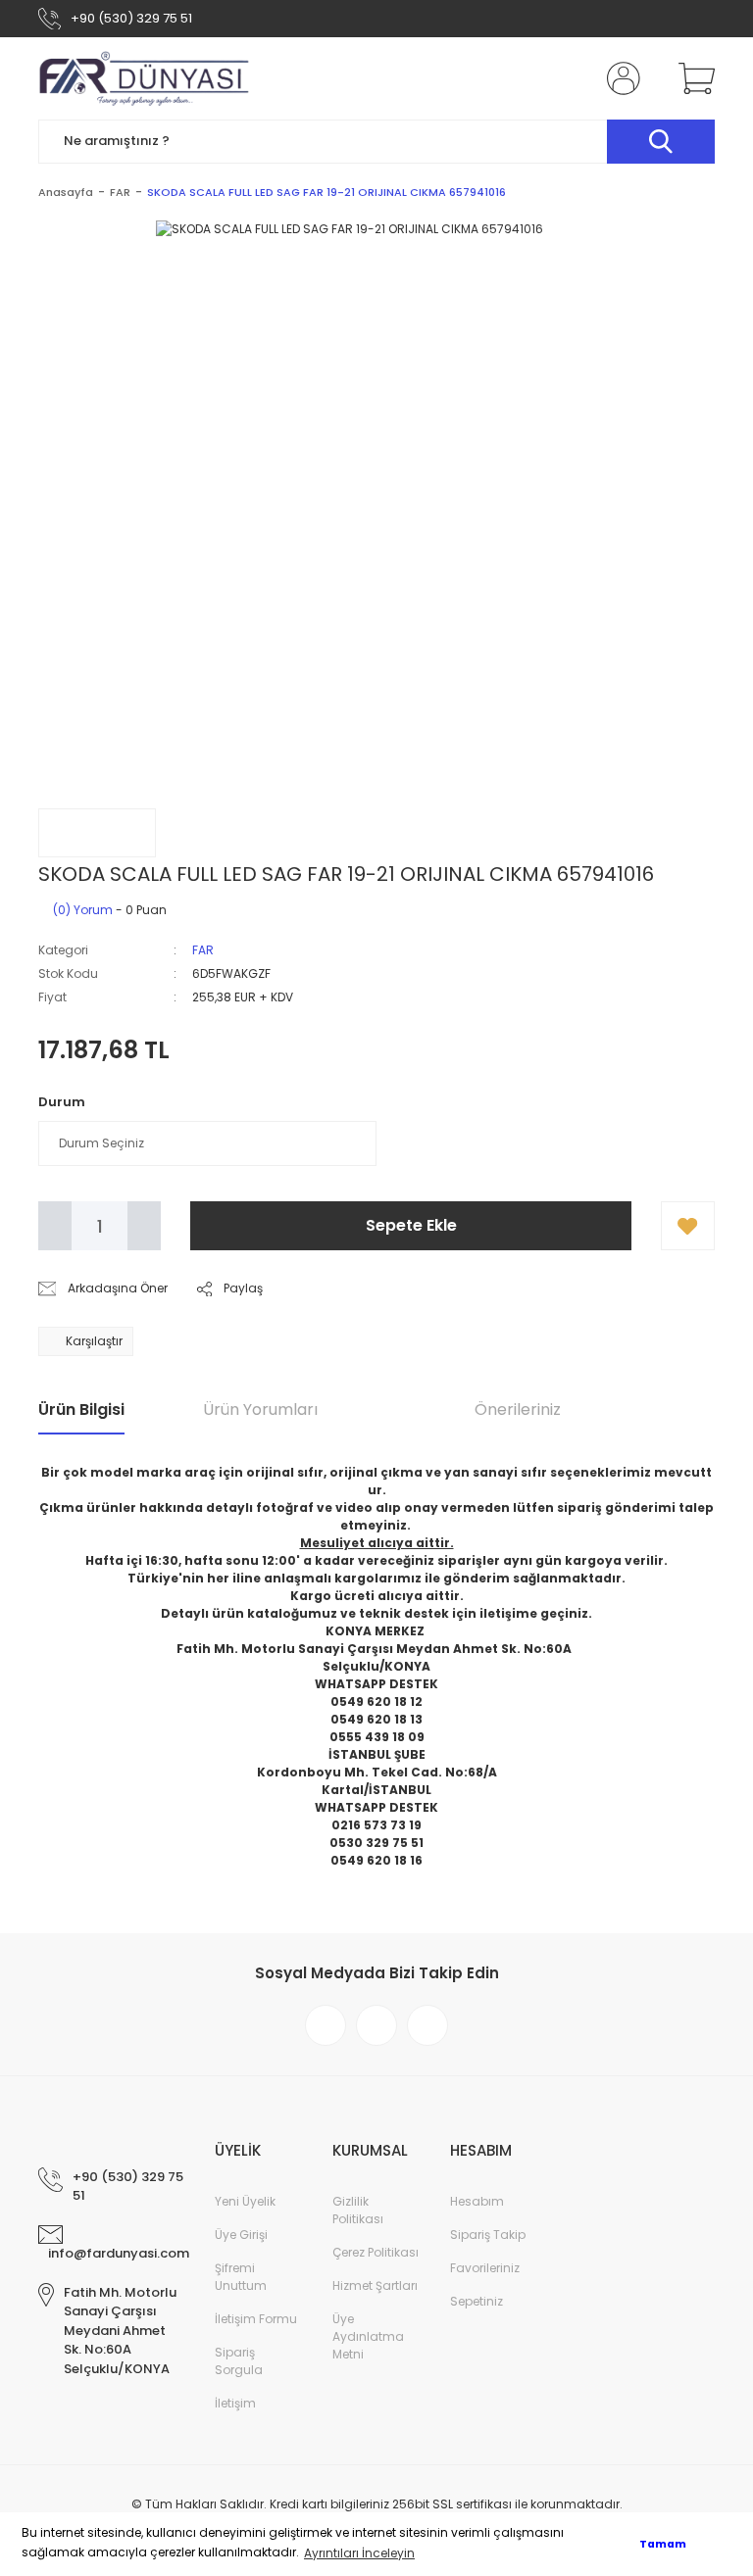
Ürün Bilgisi (81, 1410)
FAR (203, 950)
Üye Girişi (241, 2235)
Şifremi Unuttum (241, 2277)
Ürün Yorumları (260, 1410)
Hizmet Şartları (375, 2285)
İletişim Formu (256, 2319)
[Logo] (145, 78)
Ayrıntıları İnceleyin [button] (359, 2553)
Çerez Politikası (376, 2252)
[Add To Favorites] (688, 1226)
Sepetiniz (477, 2301)
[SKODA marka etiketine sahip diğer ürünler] (97, 833)
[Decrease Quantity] (55, 1226)
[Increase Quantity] (144, 1226)
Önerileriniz (518, 1410)
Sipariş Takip (488, 2235)
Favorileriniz (485, 2268)
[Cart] (692, 78)
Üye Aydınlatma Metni (368, 2336)
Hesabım (477, 2201)
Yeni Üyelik (245, 2201)
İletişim (235, 2403)
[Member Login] (620, 78)
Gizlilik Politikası (358, 2210)
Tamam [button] (663, 2544)
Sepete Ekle (411, 1225)
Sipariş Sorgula (239, 2361)
